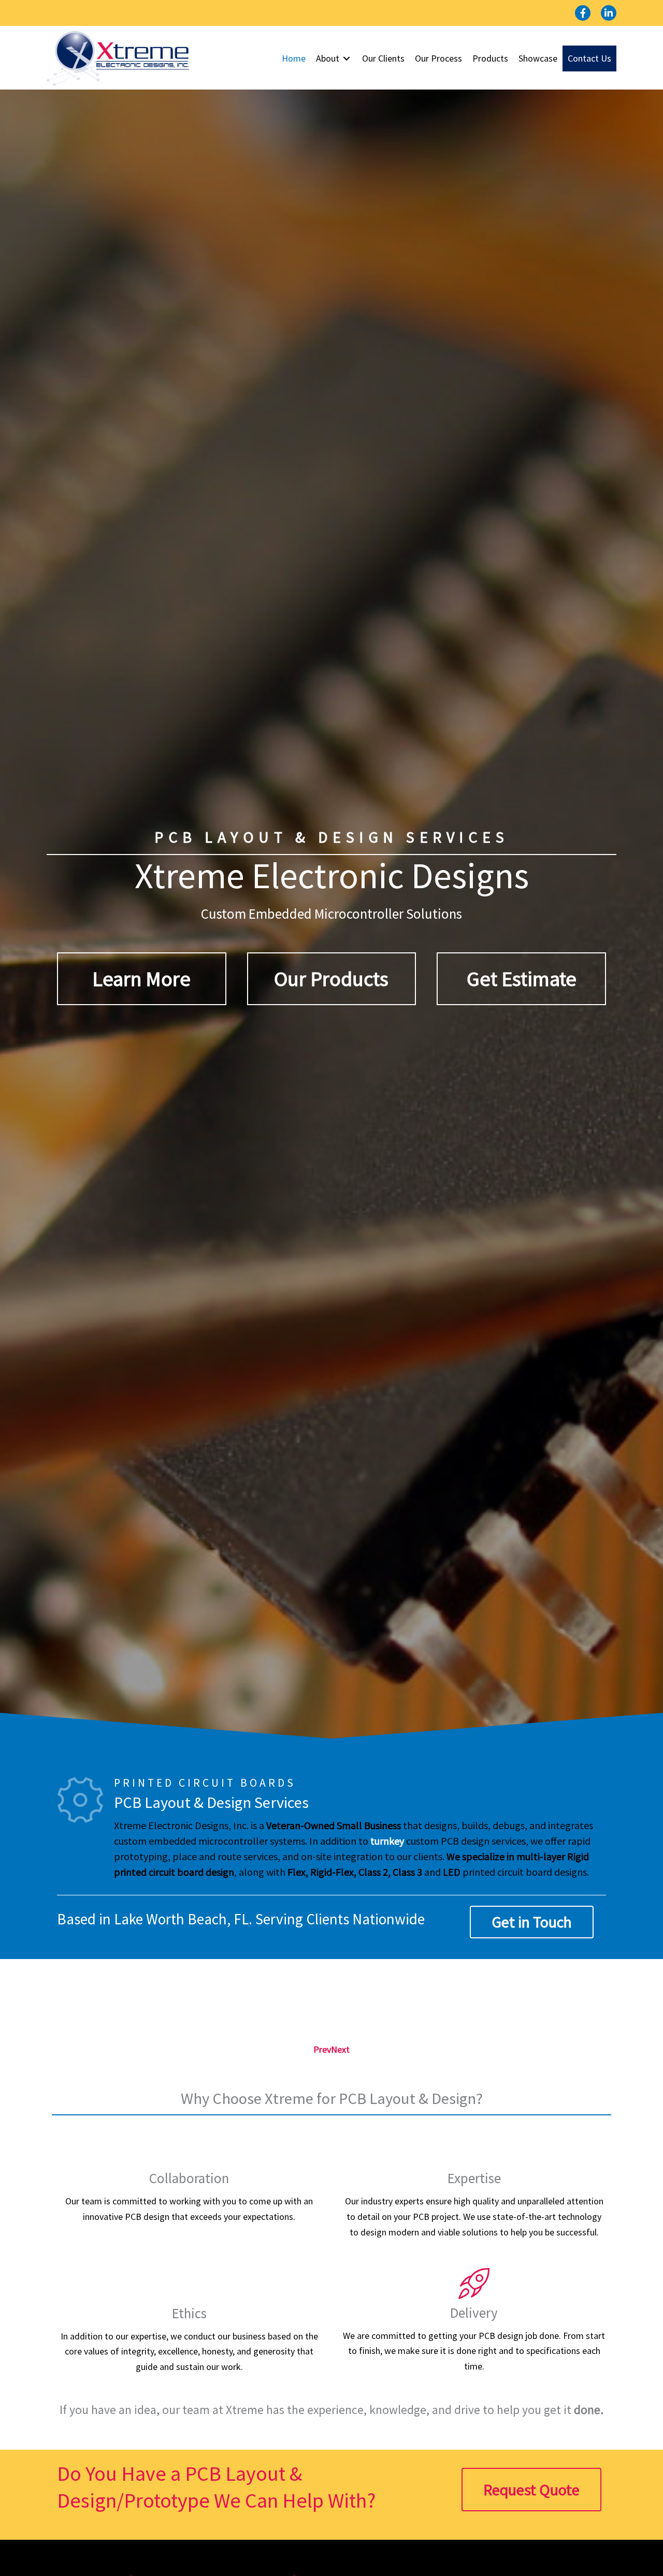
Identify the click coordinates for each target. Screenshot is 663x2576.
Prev (322, 2049)
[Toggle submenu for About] (347, 59)
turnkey (387, 1841)
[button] (583, 13)
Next (340, 2049)
